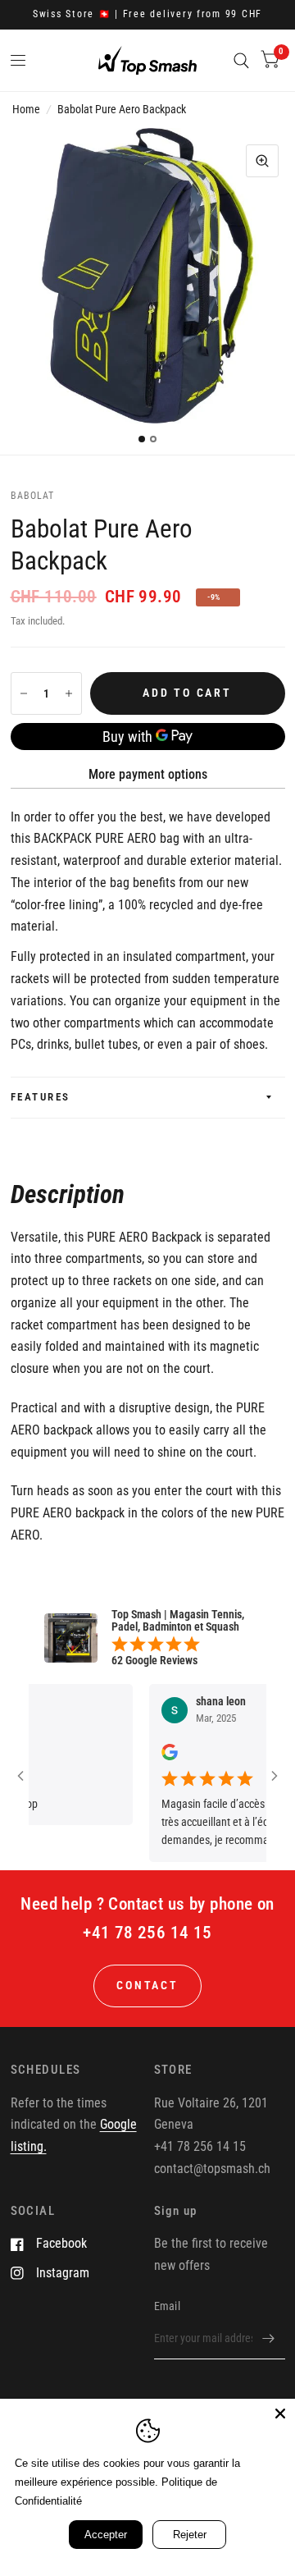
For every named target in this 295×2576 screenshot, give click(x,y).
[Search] (241, 60)
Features (41, 1097)
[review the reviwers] (156, 1756)
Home (26, 109)
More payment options (148, 774)
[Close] (280, 2414)
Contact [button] (147, 1985)
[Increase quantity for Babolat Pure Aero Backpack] (69, 693)
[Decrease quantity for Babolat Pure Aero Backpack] (24, 693)
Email (167, 2306)
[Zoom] (262, 161)
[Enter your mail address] (269, 2338)
